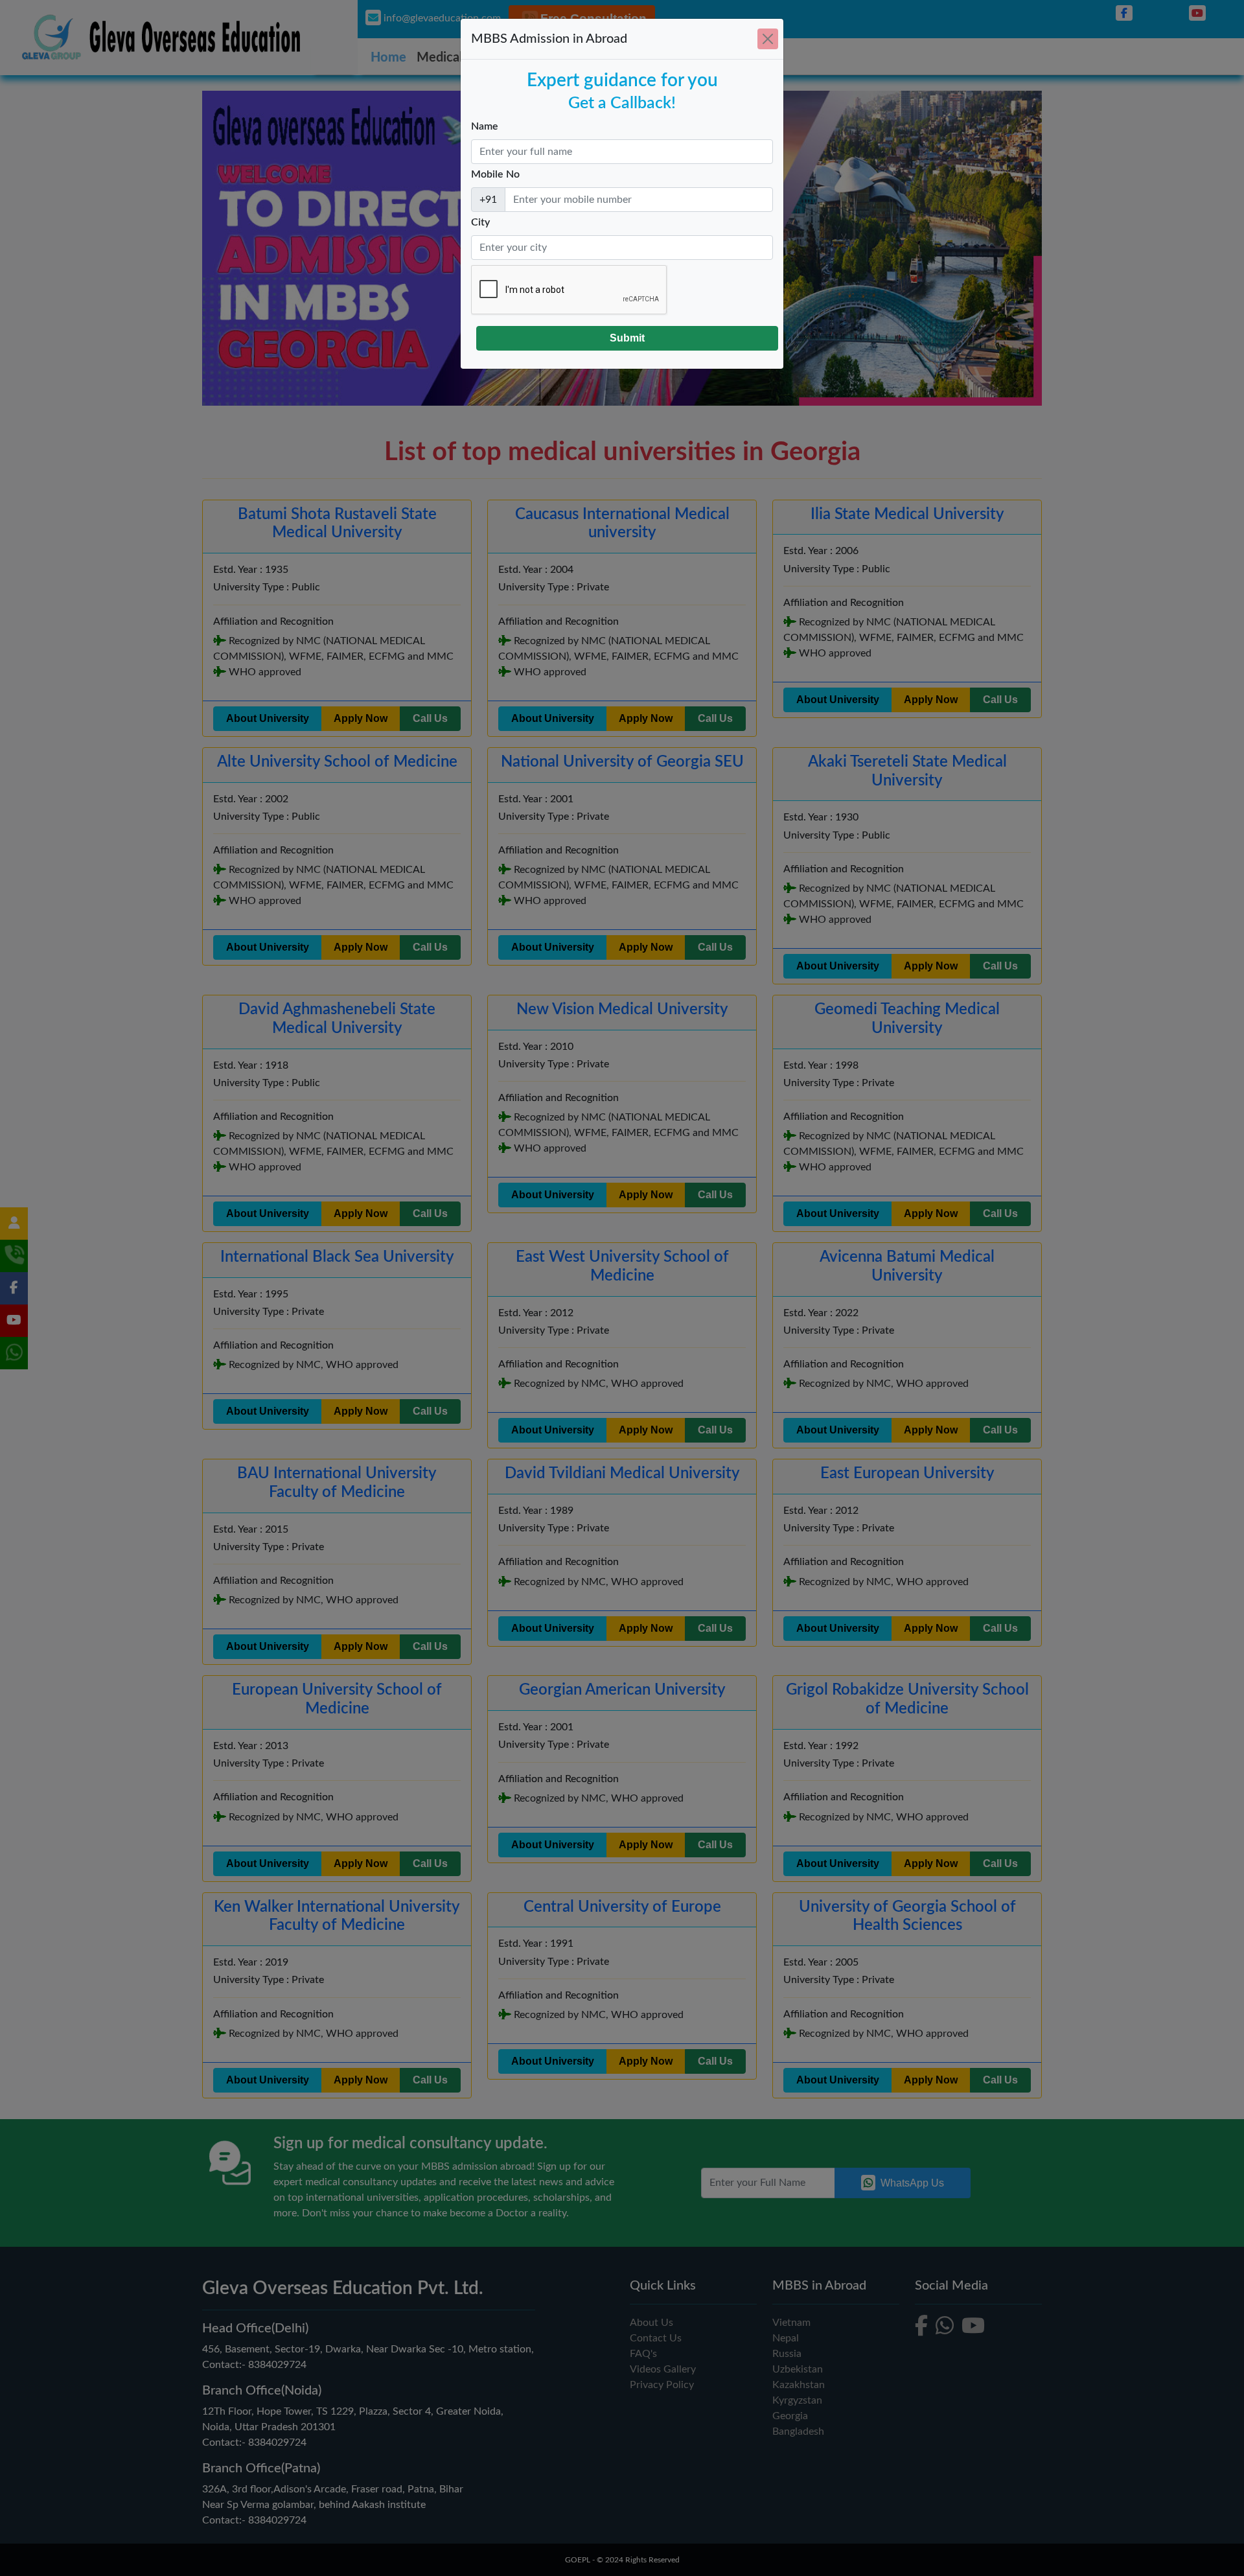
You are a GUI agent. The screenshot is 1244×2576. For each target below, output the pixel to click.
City (480, 222)
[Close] (768, 39)
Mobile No (495, 174)
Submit (627, 338)
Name (485, 126)
